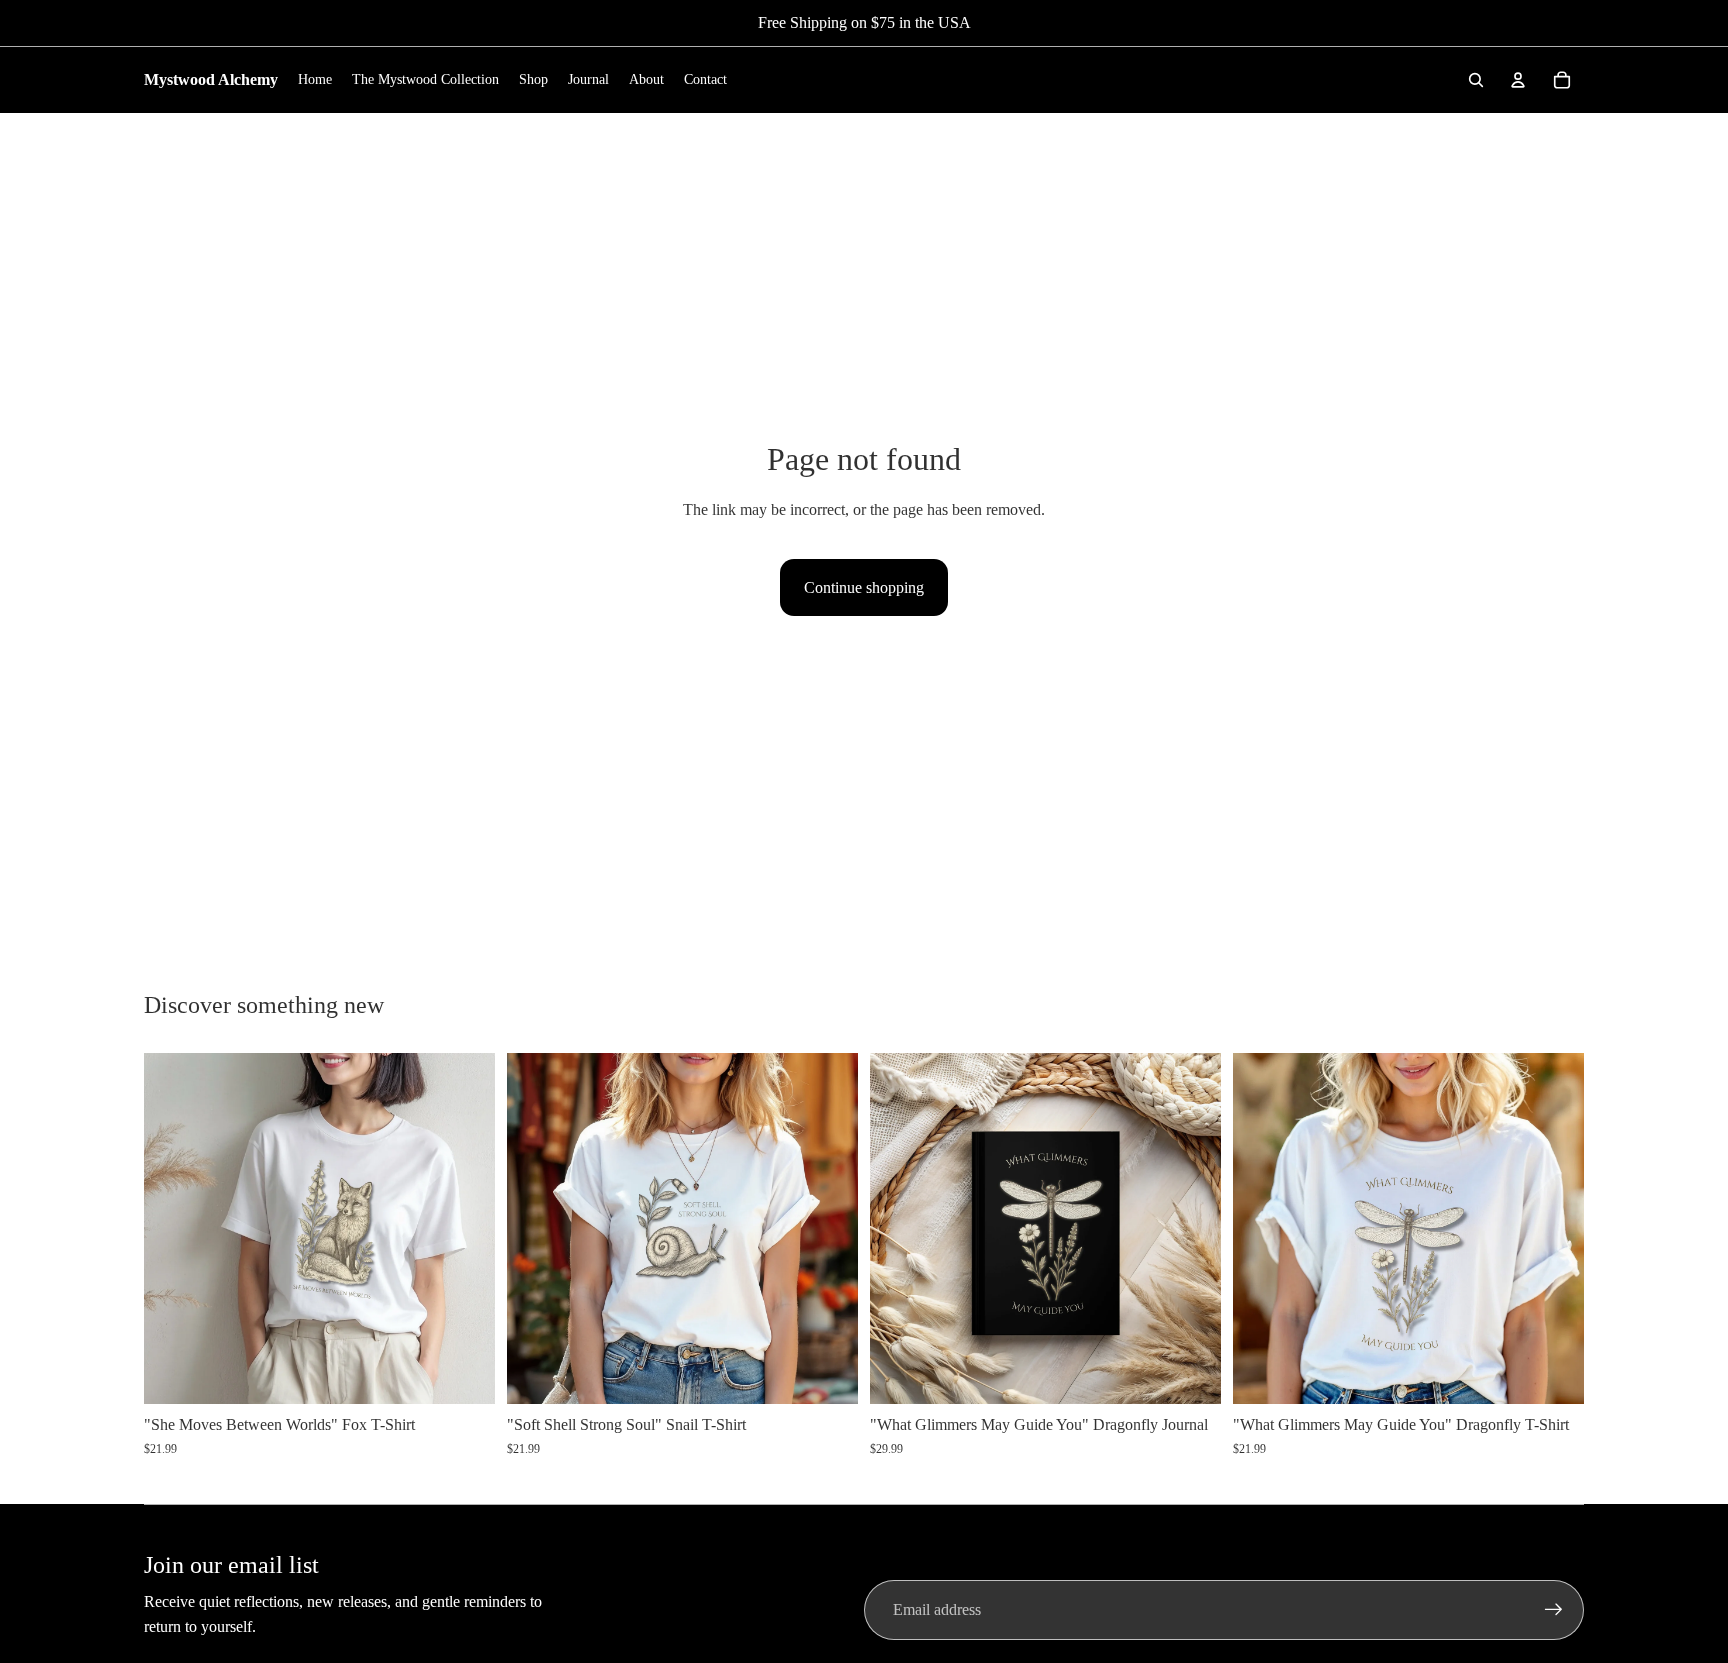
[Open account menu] (1518, 80)
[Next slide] (465, 1228)
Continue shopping (864, 587)
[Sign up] (1554, 1610)
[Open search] (1476, 80)
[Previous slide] (174, 1228)
